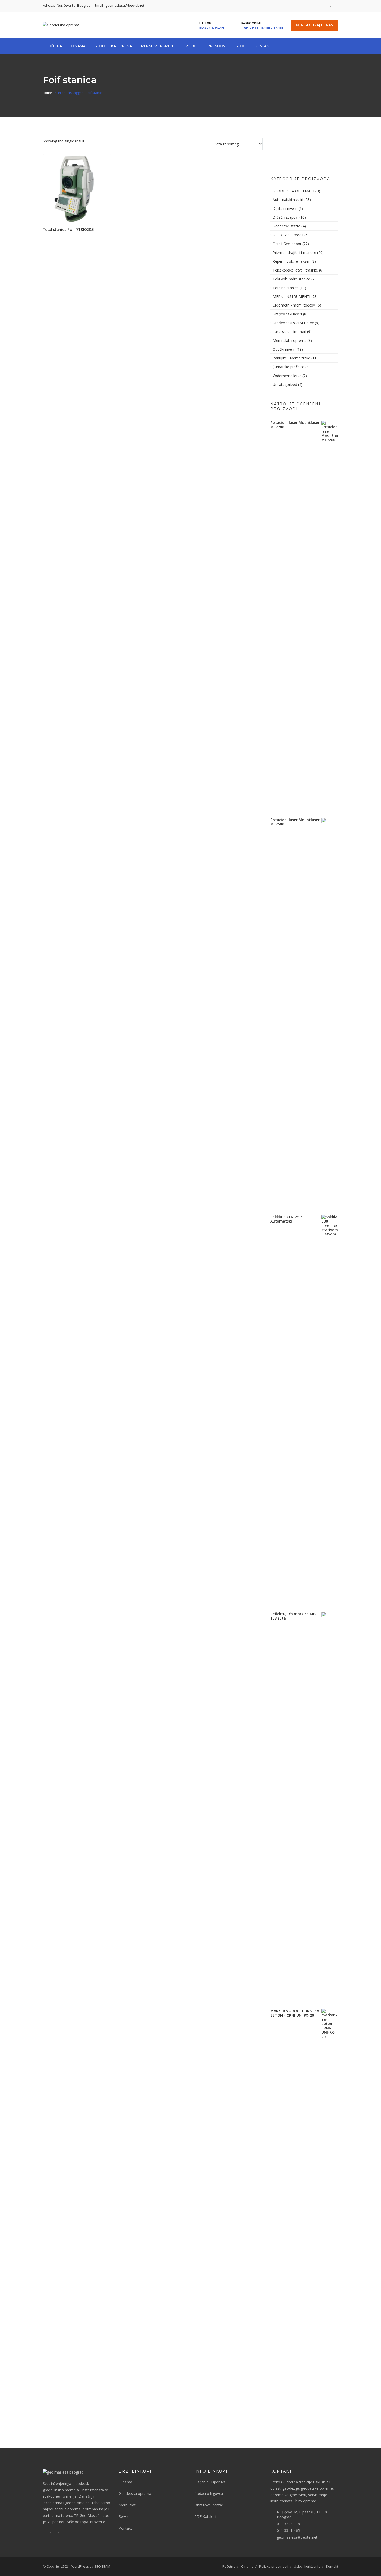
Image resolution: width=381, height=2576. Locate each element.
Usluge (192, 46)
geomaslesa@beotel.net (297, 2537)
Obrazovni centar (209, 2505)
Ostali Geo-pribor (287, 244)
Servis (124, 2516)
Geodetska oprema (113, 46)
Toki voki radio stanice (291, 279)
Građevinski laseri (287, 314)
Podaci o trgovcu (209, 2493)
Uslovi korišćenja (307, 2566)
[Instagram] (335, 6)
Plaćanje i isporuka (210, 2482)
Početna (54, 46)
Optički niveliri (284, 349)
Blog (240, 46)
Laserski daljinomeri (289, 332)
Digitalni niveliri (285, 208)
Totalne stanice (286, 288)
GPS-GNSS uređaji (288, 235)
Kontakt (263, 46)
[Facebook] (327, 6)
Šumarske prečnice (288, 367)
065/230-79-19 (211, 28)
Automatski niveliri (288, 200)
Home (47, 93)
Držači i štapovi (285, 217)
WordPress (80, 2566)
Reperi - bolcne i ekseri (292, 261)
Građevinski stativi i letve (293, 323)
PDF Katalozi (205, 2516)
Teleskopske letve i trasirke (295, 270)
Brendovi (217, 46)
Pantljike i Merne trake (291, 358)
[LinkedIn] (54, 2533)
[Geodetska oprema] (61, 25)
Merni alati (128, 2505)
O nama (125, 2482)
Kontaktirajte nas (314, 25)
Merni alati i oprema (290, 340)
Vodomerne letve (287, 376)
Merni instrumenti (158, 46)
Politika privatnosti (274, 2566)
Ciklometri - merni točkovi (294, 305)
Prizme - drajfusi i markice (294, 252)
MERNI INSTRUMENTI (291, 297)
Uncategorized (285, 384)
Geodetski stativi (287, 226)
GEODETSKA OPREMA (292, 191)
